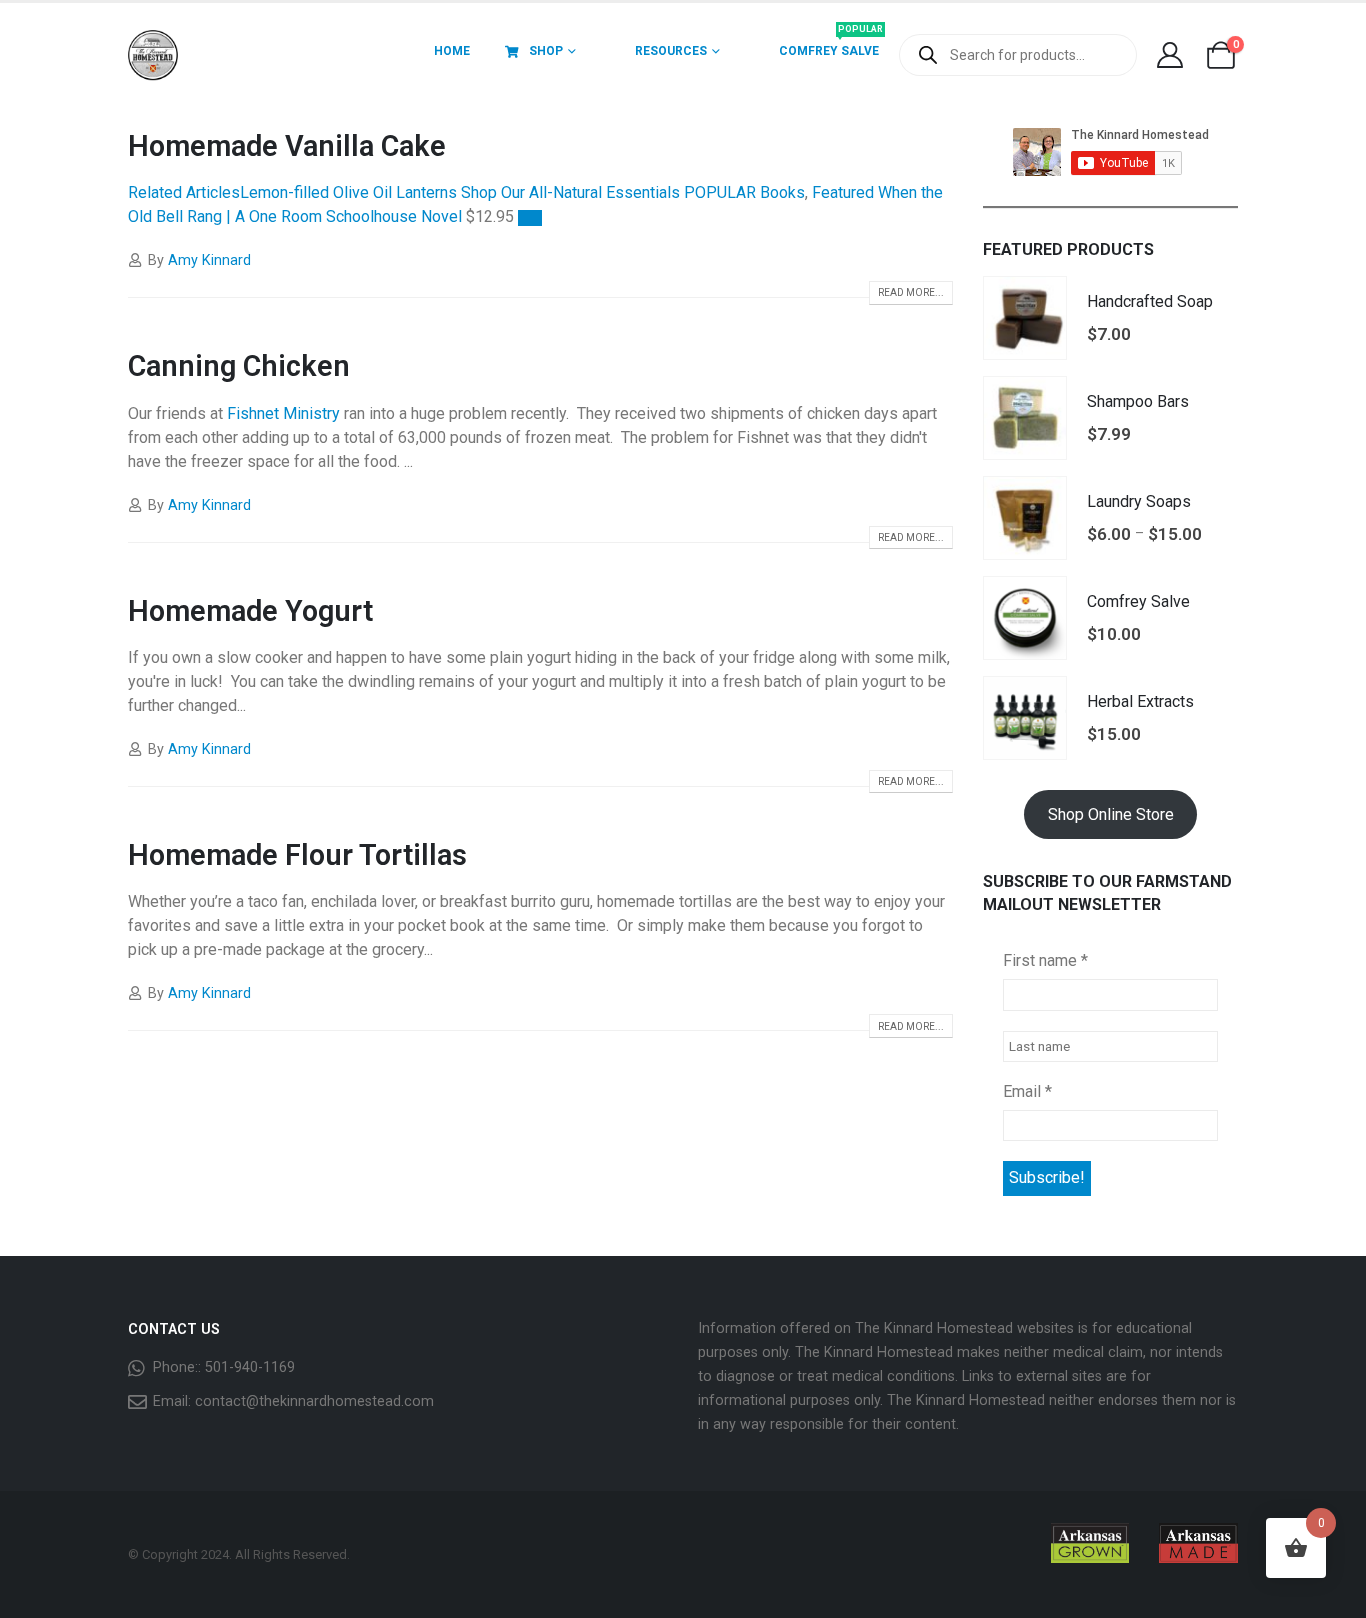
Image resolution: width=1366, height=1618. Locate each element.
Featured (843, 192)
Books (782, 192)
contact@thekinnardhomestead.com (314, 1401)
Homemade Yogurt (250, 611)
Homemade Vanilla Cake (287, 146)
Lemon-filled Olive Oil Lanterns (348, 192)
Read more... (911, 292)
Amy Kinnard (209, 260)
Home (452, 51)
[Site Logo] (153, 55)
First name (1045, 960)
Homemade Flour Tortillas (297, 855)
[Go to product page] (1025, 318)
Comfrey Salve (831, 44)
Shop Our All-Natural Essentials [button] (570, 192)
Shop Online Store (1111, 814)
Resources (671, 51)
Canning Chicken (239, 366)
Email (1027, 1091)
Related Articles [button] (184, 192)
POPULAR (722, 192)
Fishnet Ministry (283, 413)
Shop (546, 51)
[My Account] (1169, 55)
